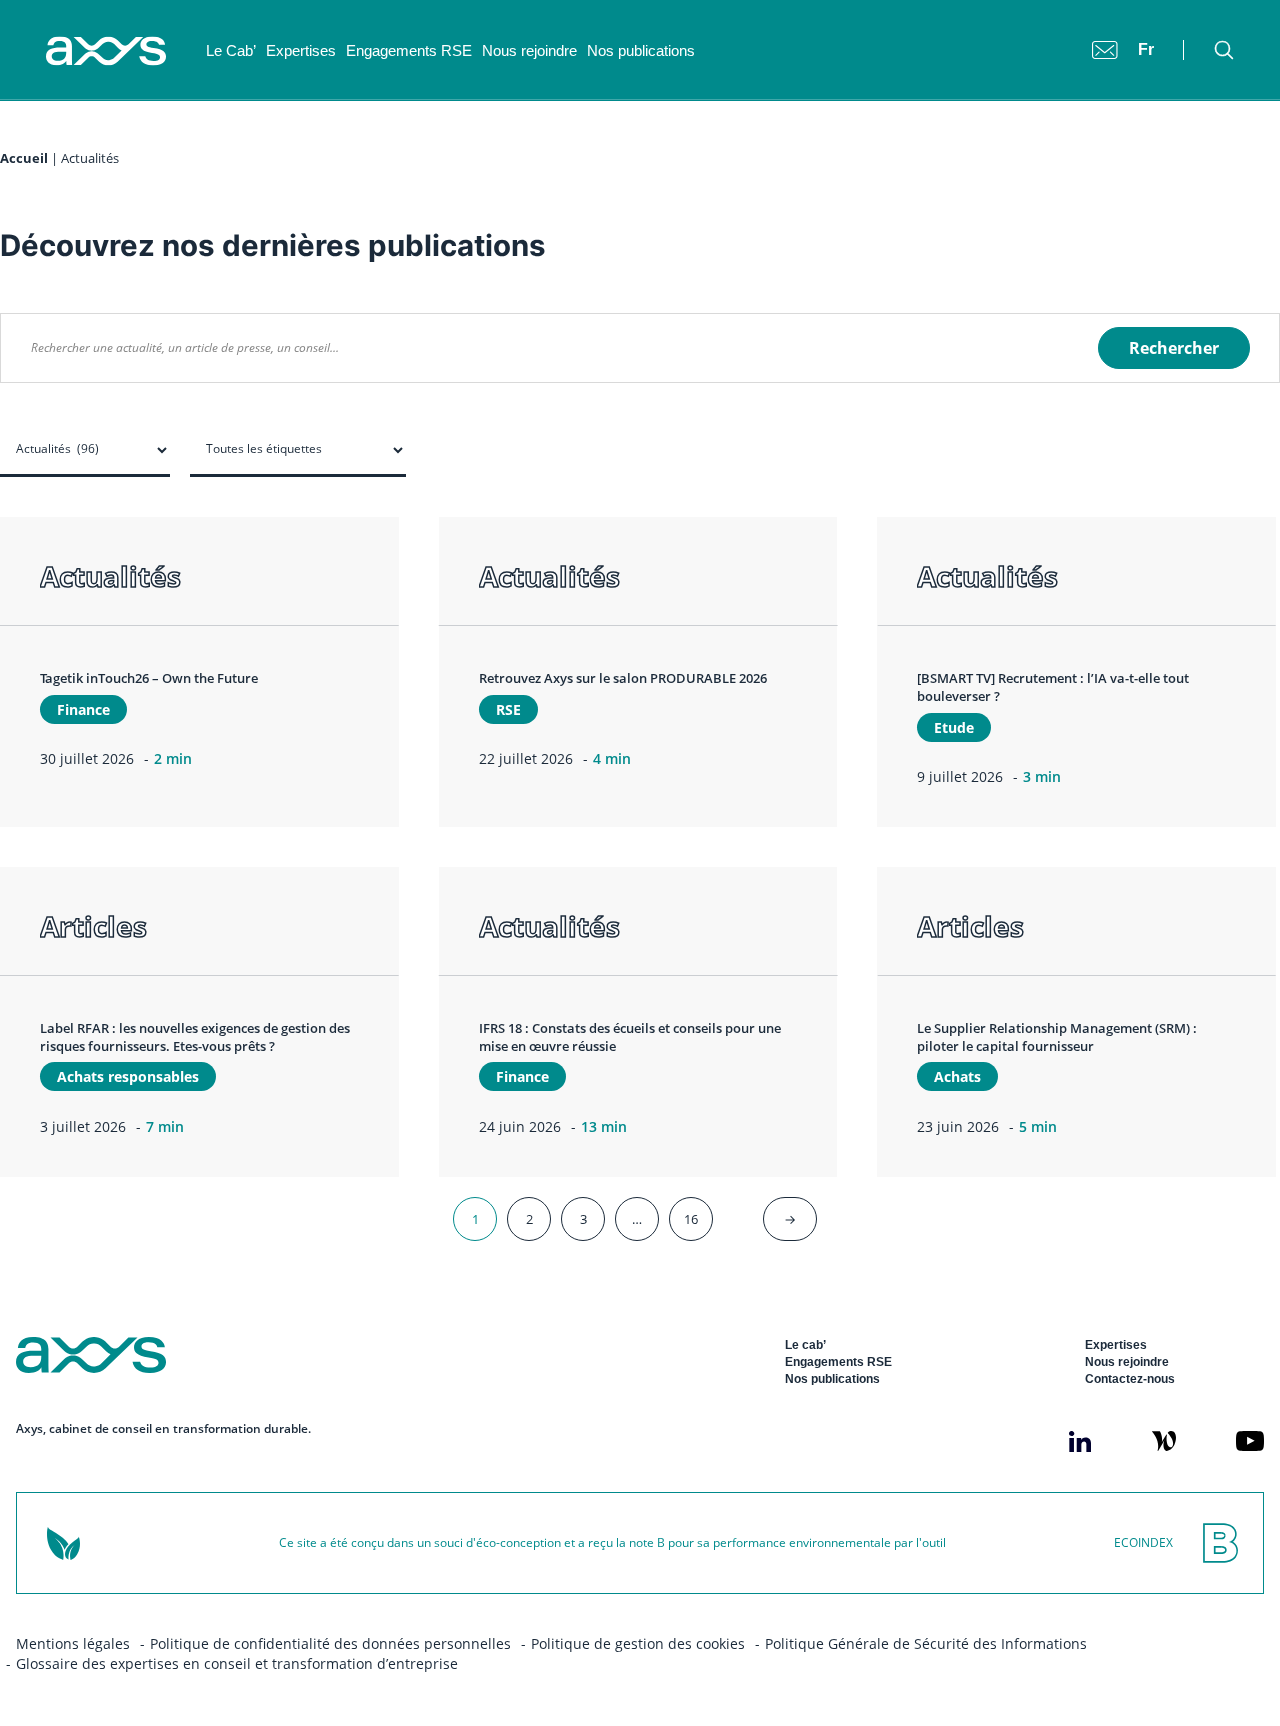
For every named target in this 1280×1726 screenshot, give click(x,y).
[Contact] (1105, 50)
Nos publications (641, 50)
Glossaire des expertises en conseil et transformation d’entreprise (237, 1663)
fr (1146, 49)
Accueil (24, 158)
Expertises (301, 50)
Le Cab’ (231, 50)
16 (691, 1219)
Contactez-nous (1130, 1379)
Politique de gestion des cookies (638, 1643)
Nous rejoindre (529, 50)
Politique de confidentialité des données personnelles (330, 1643)
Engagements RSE (409, 50)
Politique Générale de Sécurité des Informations (926, 1643)
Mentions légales (73, 1643)
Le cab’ (805, 1345)
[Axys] (106, 51)
